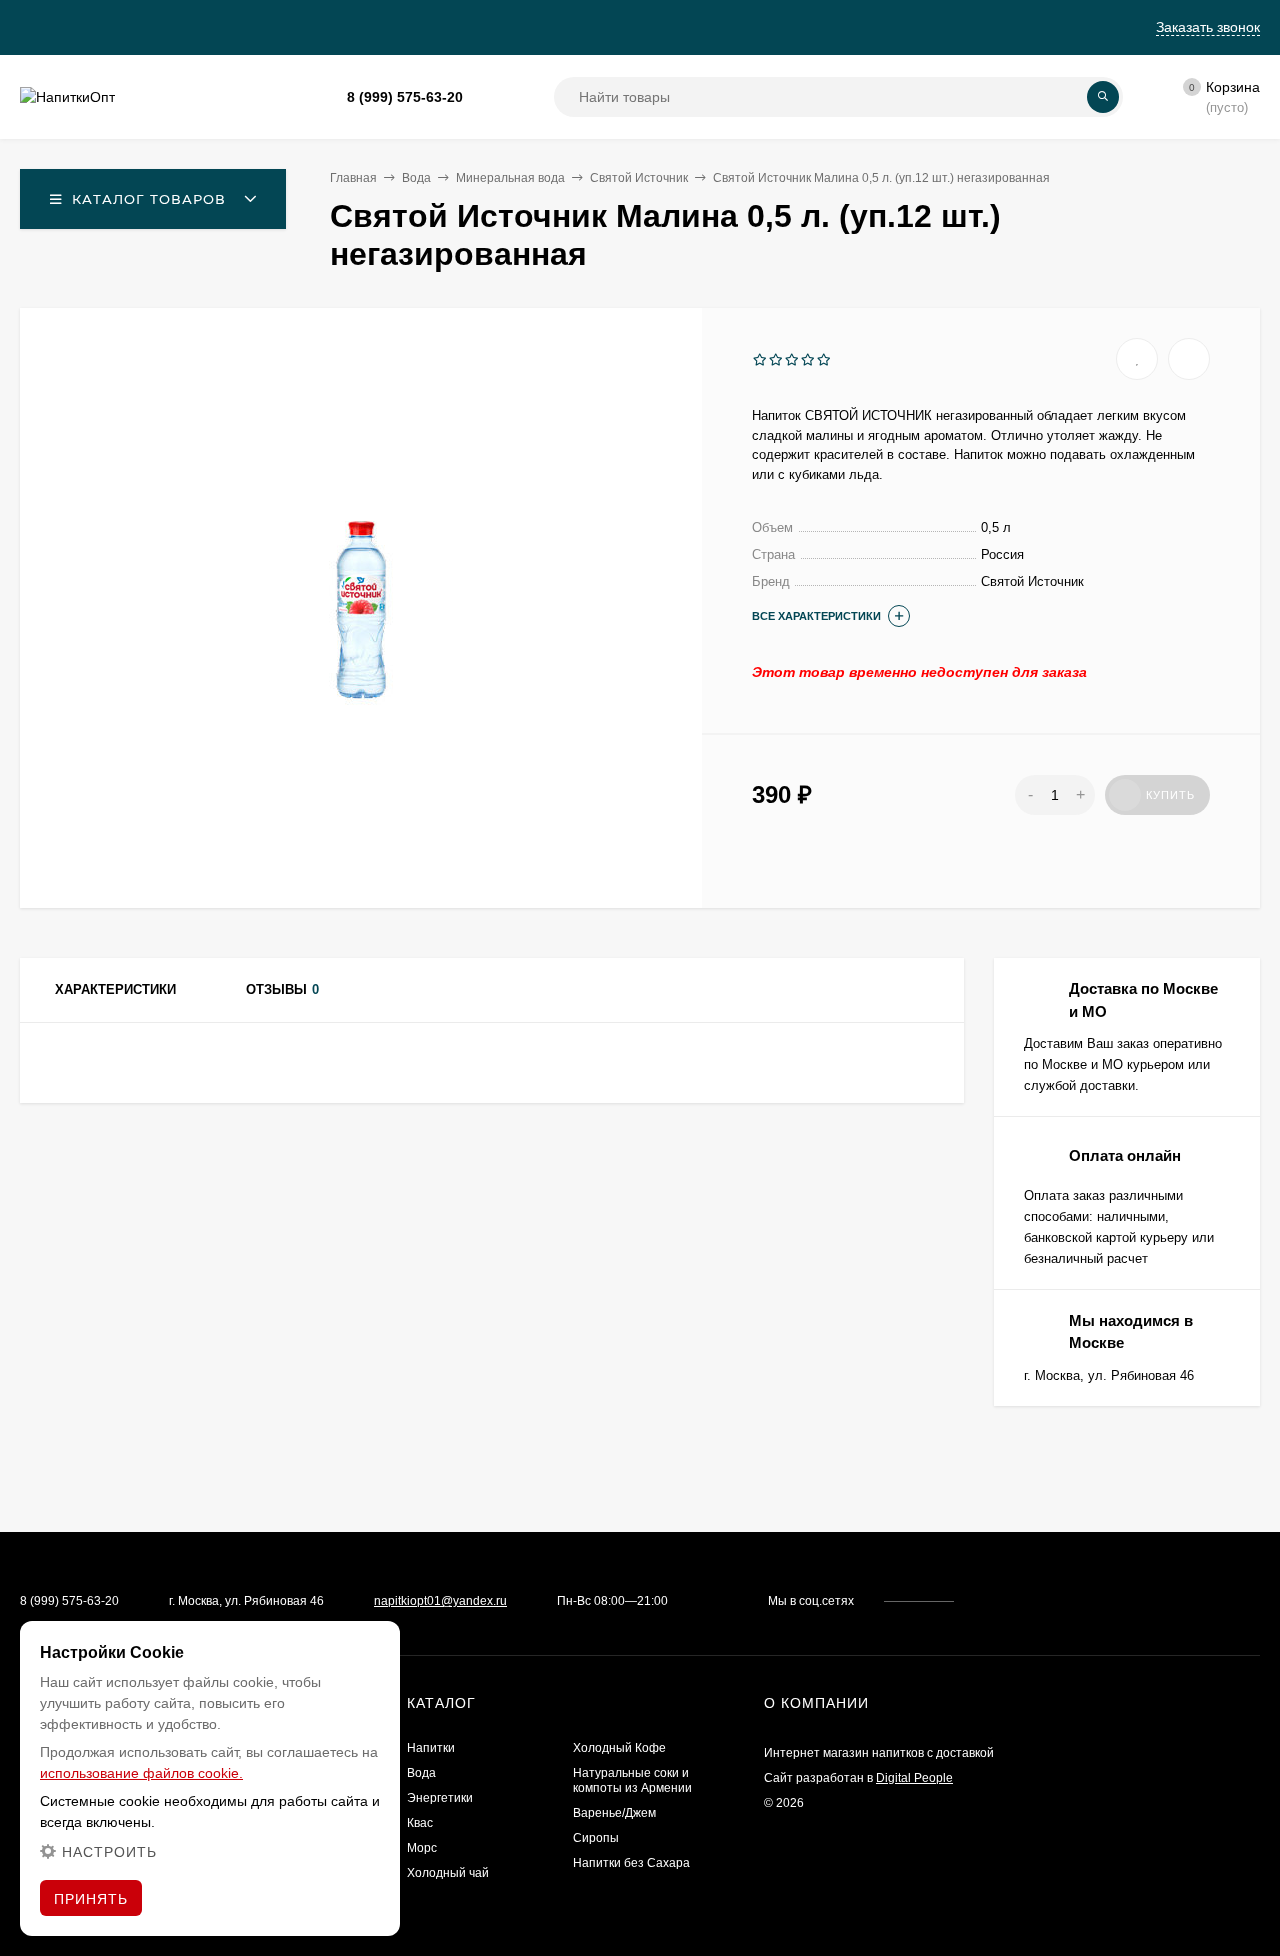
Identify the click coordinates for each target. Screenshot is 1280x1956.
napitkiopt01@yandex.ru (440, 1601)
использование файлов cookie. (141, 1773)
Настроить (109, 1852)
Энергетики (440, 1798)
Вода (416, 178)
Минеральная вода (510, 178)
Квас (420, 1823)
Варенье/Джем (614, 1813)
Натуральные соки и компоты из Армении (632, 1780)
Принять (91, 1899)
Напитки (431, 1748)
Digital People (914, 1778)
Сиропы (596, 1838)
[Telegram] (509, 97)
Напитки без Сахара (631, 1863)
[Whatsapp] (485, 97)
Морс (422, 1848)
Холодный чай (448, 1873)
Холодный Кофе (619, 1748)
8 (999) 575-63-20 (405, 97)
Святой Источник (639, 178)
